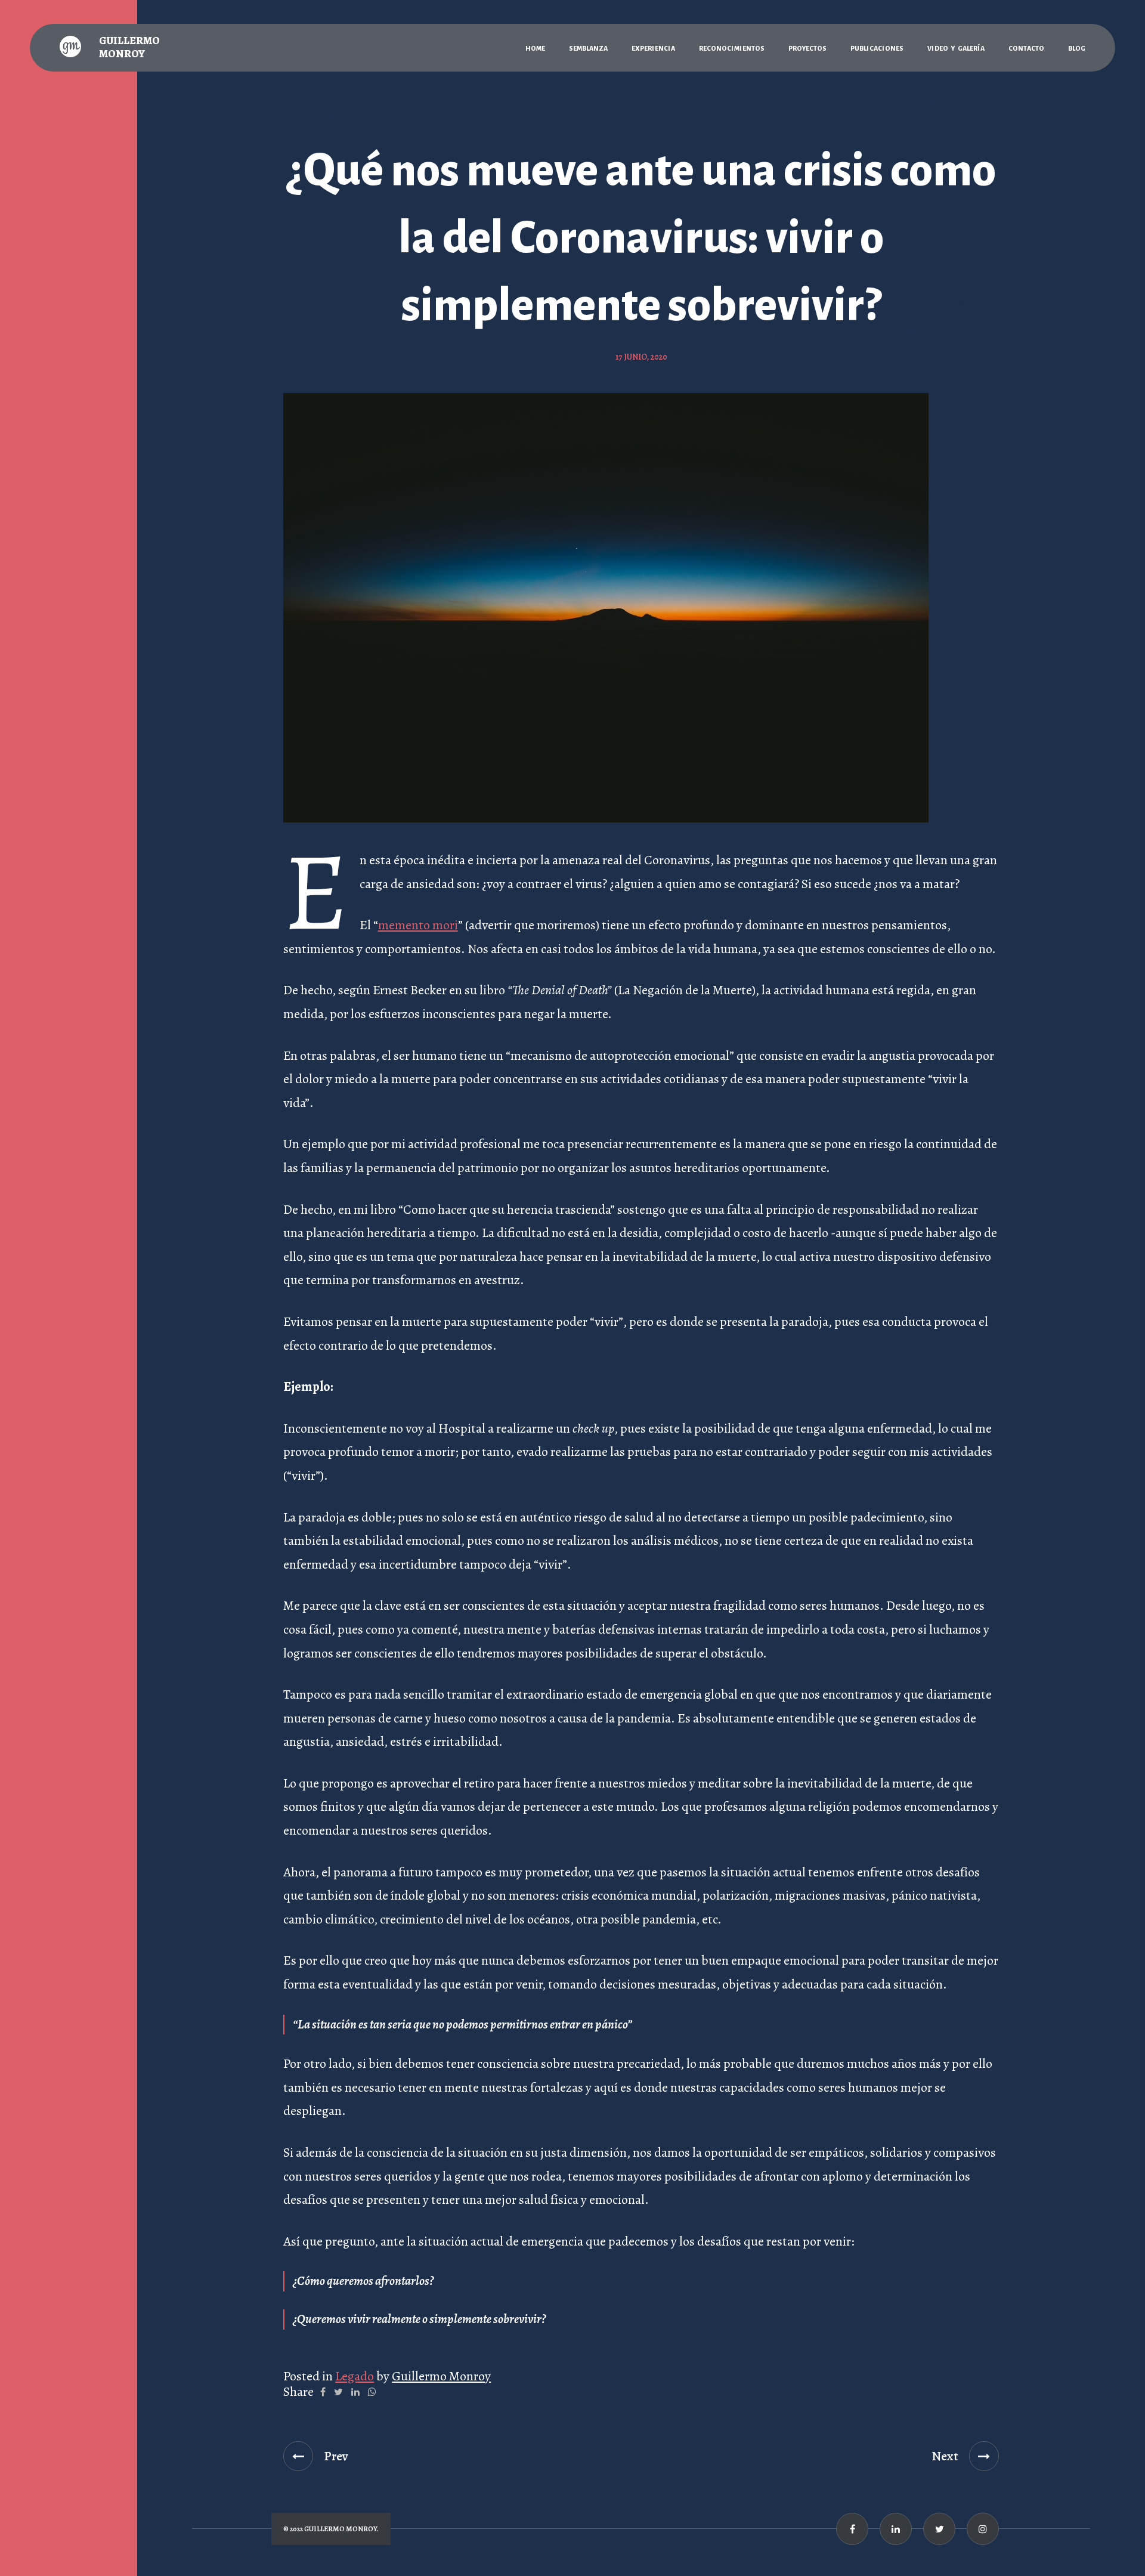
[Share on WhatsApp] (372, 2392)
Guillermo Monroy (441, 2376)
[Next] (984, 2456)
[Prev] (298, 2456)
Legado (355, 2376)
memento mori (418, 925)
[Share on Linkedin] (355, 2392)
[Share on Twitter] (338, 2392)
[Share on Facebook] (323, 2392)
